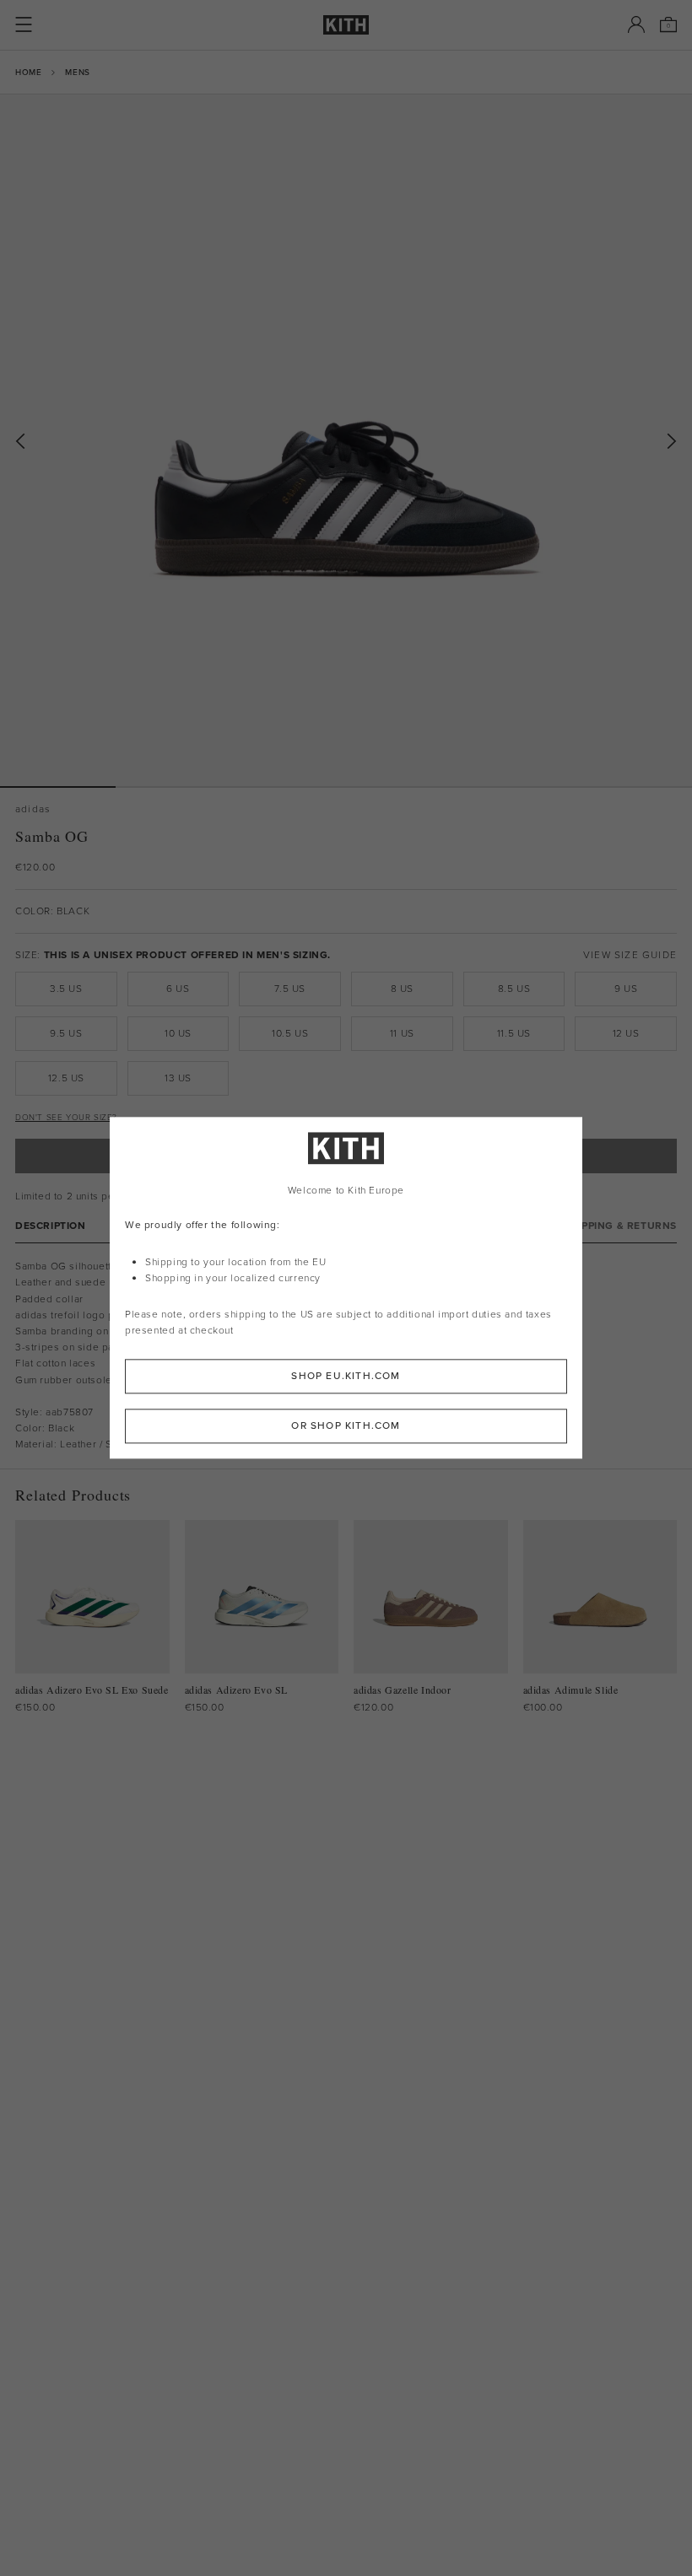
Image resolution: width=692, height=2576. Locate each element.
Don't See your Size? (66, 1117)
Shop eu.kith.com (346, 1377)
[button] (173, 787)
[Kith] (346, 25)
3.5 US (66, 989)
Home (28, 72)
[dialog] (346, 1288)
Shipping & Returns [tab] (620, 1226)
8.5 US (514, 989)
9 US (626, 989)
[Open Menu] (24, 24)
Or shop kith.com (346, 1426)
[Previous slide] (20, 442)
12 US (626, 1033)
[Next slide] (672, 442)
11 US (402, 1033)
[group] (346, 440)
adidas (33, 809)
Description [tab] (51, 1226)
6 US (178, 989)
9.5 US (66, 1033)
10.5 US (290, 1033)
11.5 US (514, 1033)
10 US (178, 1033)
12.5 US (66, 1078)
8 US (402, 989)
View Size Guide (630, 955)
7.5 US (290, 989)
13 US (178, 1078)
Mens (77, 72)
